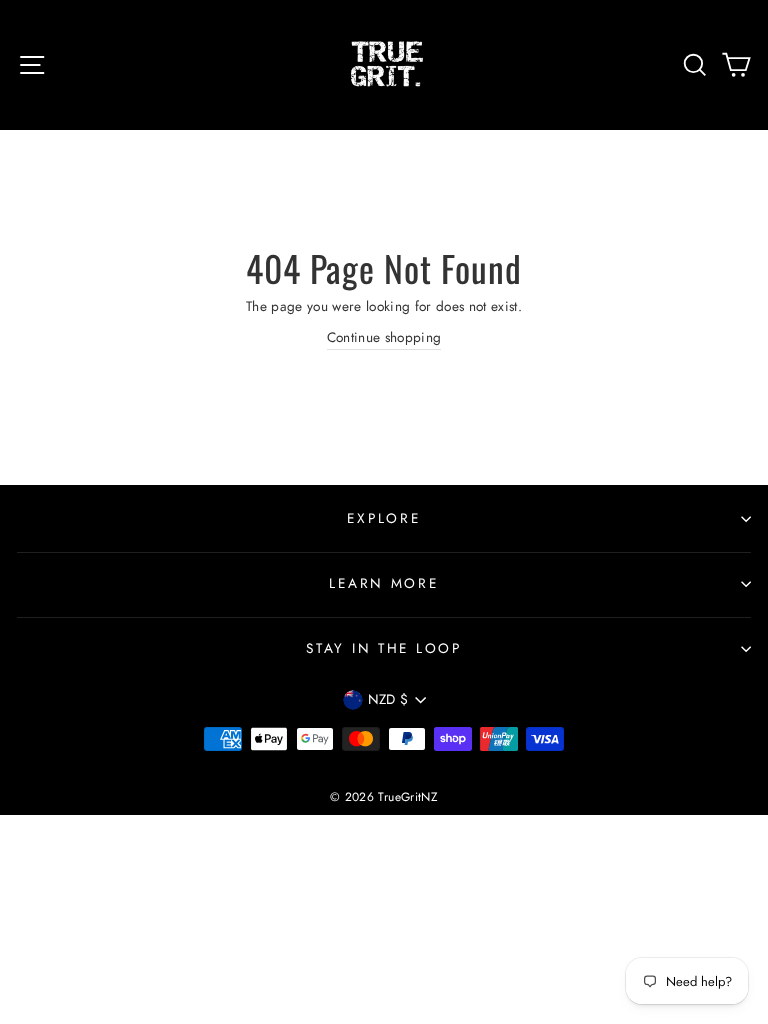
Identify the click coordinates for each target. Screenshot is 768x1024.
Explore (383, 518)
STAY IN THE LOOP (384, 648)
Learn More (383, 583)
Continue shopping (384, 337)
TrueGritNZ (407, 797)
